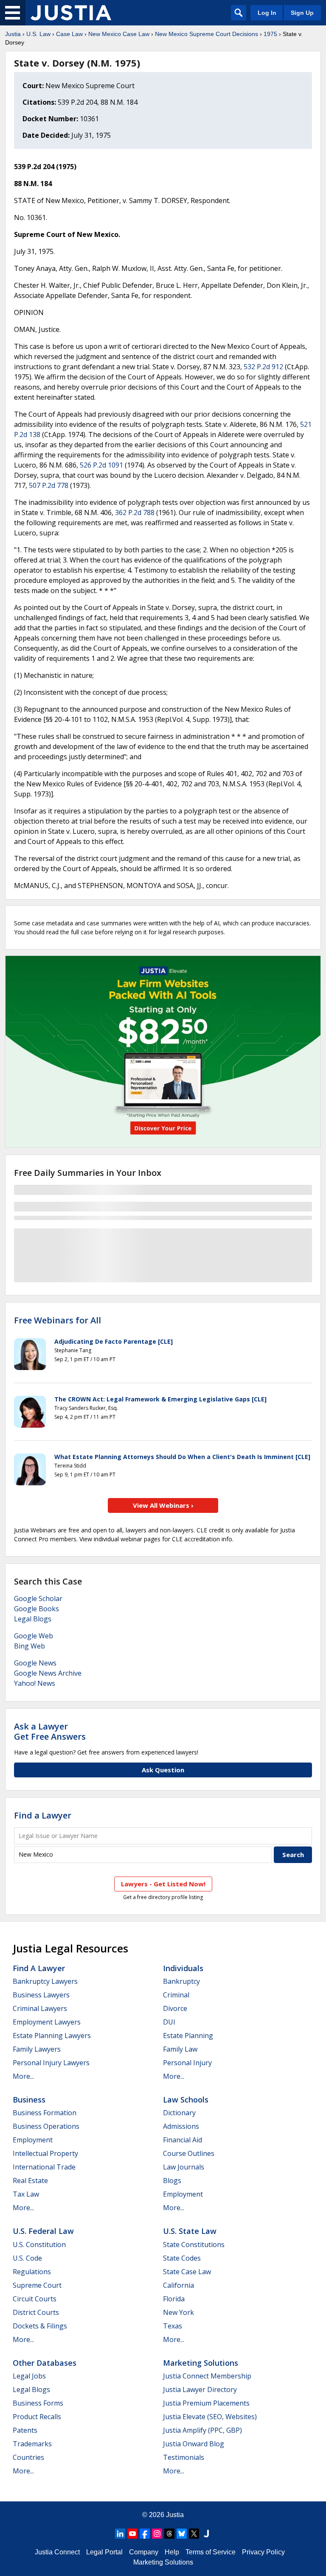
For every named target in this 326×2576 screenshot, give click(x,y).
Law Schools (186, 2100)
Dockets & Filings (40, 2326)
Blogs (172, 2181)
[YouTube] (132, 2534)
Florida (174, 2299)
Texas (173, 2326)
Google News (35, 1663)
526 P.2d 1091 (101, 465)
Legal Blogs (33, 1619)
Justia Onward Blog (194, 2444)
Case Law (69, 34)
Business (29, 2100)
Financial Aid (183, 2140)
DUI (169, 2022)
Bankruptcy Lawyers (45, 1981)
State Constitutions (194, 2245)
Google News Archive (48, 1673)
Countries (28, 2457)
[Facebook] (145, 2534)
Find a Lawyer (43, 1815)
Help (172, 2552)
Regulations (32, 2272)
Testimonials (184, 2457)
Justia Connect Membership (207, 2376)
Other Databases (45, 2363)
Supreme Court (37, 2285)
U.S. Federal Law (43, 2231)
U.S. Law (38, 34)
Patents (25, 2430)
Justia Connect (57, 2552)
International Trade (44, 2167)
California (178, 2285)
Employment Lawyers (47, 2022)
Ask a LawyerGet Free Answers (50, 1731)
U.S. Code (27, 2258)
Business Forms (38, 2403)
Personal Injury (187, 2063)
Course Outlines (189, 2153)
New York (178, 2312)
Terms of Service (211, 2552)
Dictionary (179, 2113)
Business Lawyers (41, 1995)
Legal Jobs (29, 2376)
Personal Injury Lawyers (51, 2063)
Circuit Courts (35, 2299)
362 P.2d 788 (135, 512)
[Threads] (169, 2534)
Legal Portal (104, 2552)
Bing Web (30, 1646)
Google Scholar (38, 1599)
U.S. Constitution (39, 2245)
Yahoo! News (35, 1683)
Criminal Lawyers (40, 2008)
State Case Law (187, 2272)
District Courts (36, 2312)
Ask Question (163, 1770)
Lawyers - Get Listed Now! (163, 1884)
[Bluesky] (182, 2534)
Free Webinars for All (58, 1320)
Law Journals (184, 2167)
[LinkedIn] (120, 2534)
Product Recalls (37, 2417)
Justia (13, 34)
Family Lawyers (37, 2049)
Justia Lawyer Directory (200, 2389)
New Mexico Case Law (119, 34)
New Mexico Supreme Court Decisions (207, 34)
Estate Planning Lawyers (52, 2036)
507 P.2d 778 (49, 485)
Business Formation (45, 2113)
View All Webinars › (163, 1505)
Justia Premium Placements (206, 2403)
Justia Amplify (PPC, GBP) (202, 2430)
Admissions (181, 2126)
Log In (267, 13)
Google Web (34, 1636)
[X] (194, 2534)
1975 (270, 34)
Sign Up (302, 13)
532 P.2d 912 (263, 367)
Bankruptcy (181, 1981)
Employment (33, 2140)
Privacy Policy (263, 2552)
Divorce (175, 2008)
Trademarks (32, 2444)
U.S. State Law (190, 2231)
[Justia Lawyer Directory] (206, 2534)
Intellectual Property (45, 2153)
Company (144, 2552)
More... (23, 2076)
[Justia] (71, 13)
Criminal (176, 1995)
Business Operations (46, 2126)
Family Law (180, 2049)
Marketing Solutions (201, 2363)
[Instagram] (157, 2534)
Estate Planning (188, 2036)
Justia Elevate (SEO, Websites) (210, 2417)
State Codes (182, 2258)
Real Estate (30, 2181)
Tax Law (26, 2194)
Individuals (183, 1968)
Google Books (37, 1609)
